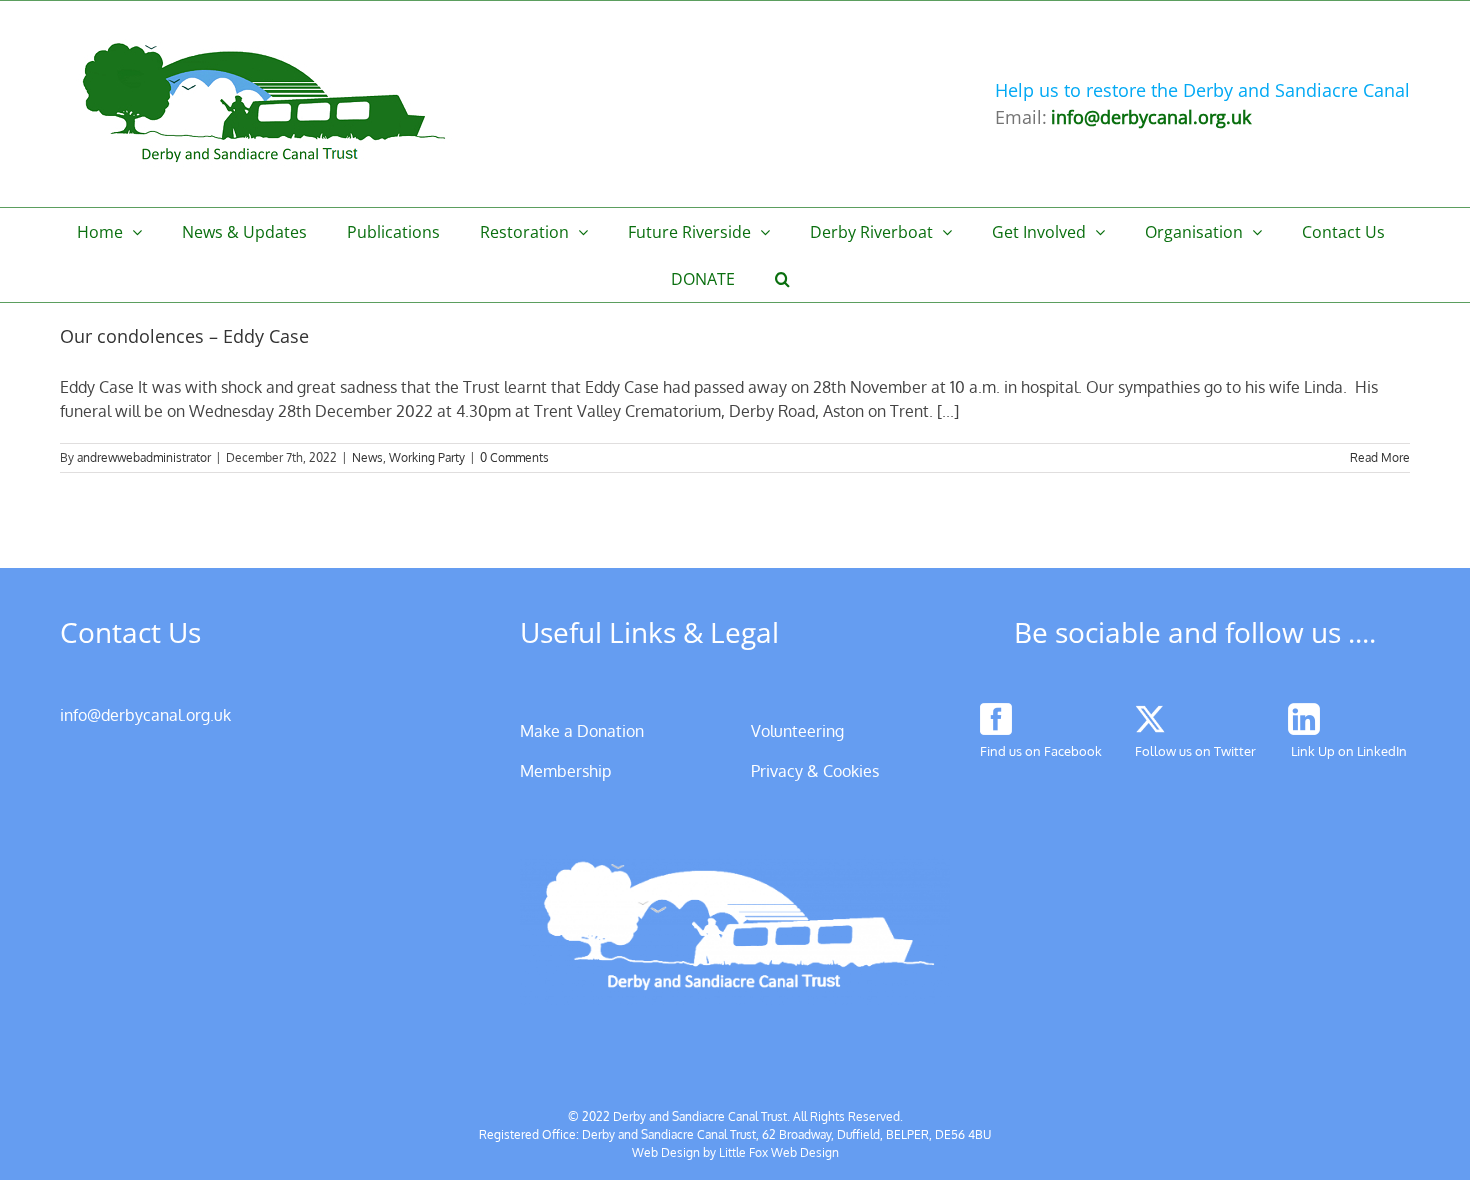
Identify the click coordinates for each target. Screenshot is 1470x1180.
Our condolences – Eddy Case (184, 336)
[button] (783, 278)
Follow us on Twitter (1195, 751)
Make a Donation (582, 731)
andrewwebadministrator (144, 457)
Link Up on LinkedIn (1349, 751)
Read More (1380, 457)
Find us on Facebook (1041, 751)
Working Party (427, 457)
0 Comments (514, 457)
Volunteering (797, 731)
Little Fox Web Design (779, 1152)
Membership (565, 771)
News (367, 457)
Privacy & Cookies (815, 771)
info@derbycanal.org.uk (145, 715)
